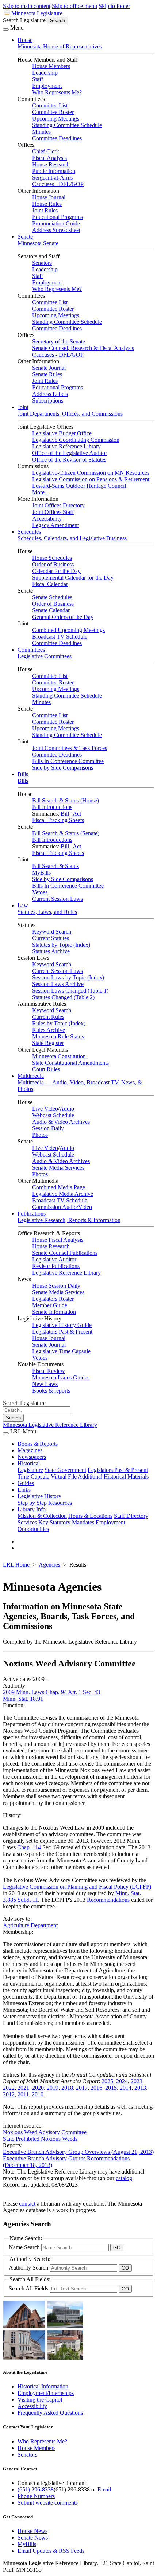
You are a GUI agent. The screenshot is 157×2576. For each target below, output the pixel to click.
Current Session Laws (58, 899)
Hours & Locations (90, 1516)
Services (27, 1522)
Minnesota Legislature (37, 13)
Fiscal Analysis (49, 158)
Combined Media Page (59, 1187)
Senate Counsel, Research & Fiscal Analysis (83, 348)
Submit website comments (48, 2503)
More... (41, 492)
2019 (53, 2088)
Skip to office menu (74, 6)
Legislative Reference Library (66, 446)
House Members (51, 66)
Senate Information (54, 1312)
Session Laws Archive (58, 984)
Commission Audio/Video (62, 1207)
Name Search (25, 2247)
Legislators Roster (53, 1299)
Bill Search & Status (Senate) (66, 833)
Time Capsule (33, 1477)
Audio (67, 1109)
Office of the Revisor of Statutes (69, 460)
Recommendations (108, 1900)
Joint (23, 407)
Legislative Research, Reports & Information (69, 1220)
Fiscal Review (49, 1371)
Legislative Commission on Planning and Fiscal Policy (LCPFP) (77, 1887)
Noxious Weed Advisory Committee (45, 2132)
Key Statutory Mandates (66, 1522)
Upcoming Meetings (56, 119)
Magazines (30, 1450)
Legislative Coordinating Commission (76, 440)
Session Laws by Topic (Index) (68, 977)
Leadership (45, 73)
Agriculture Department (30, 1925)
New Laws (45, 1384)
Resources (60, 1503)
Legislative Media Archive (63, 1194)
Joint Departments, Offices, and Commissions (70, 414)
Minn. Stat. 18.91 (23, 1699)
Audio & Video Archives (61, 1122)
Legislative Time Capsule (61, 1351)
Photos (40, 1135)
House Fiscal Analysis (58, 1240)
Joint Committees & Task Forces (70, 748)
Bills (23, 774)
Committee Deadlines (57, 138)
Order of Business (53, 564)
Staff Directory (131, 1516)
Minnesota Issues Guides (61, 1377)
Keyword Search (52, 932)
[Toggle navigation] (6, 30)
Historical (29, 1463)
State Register (48, 1043)
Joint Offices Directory (58, 505)
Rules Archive (49, 1030)
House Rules (47, 204)
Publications (32, 1214)
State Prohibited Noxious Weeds (40, 2139)
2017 (82, 2088)
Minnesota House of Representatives (60, 46)
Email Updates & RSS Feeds (51, 2551)
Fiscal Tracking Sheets (58, 820)
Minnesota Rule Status (58, 1036)
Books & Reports (38, 1444)
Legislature (30, 1470)
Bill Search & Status (55, 866)
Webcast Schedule (53, 1115)
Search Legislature (24, 20)
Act (77, 814)
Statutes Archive (51, 951)
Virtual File (64, 1477)
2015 (111, 2088)
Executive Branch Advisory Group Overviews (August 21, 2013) (78, 2152)
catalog (124, 2178)
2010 (38, 2094)
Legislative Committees (45, 656)
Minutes (41, 132)
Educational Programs (58, 217)
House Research (51, 164)
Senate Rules (47, 374)
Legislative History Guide (62, 1325)
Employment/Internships (46, 2393)
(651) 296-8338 (36, 2489)
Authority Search (29, 2268)
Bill (65, 814)
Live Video (45, 1109)
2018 (67, 2088)
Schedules (29, 532)
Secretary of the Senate (59, 341)
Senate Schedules (52, 597)
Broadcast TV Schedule (60, 637)
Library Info (32, 1509)
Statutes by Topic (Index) (61, 945)
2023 (137, 2081)
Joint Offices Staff (53, 512)
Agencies (49, 1565)
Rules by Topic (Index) (59, 1023)
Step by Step (32, 1503)
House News (32, 2531)
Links (24, 1490)
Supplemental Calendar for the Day (73, 578)
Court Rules (46, 1069)
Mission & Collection (42, 1516)
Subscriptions (48, 400)
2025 (107, 2081)
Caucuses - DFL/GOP (58, 184)
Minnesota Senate (38, 243)
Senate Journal (49, 368)
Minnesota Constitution (59, 1056)
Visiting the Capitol (40, 2400)
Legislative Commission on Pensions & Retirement (91, 479)
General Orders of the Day (63, 617)
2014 (126, 2088)
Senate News (33, 2538)
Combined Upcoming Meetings (68, 630)
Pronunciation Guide (56, 223)
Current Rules (48, 1017)
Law (23, 905)
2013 (140, 2088)
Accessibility (47, 519)
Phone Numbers (36, 2496)
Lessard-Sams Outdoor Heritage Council (79, 486)
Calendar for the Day (56, 571)
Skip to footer (114, 6)
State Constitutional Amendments (70, 1063)
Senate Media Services (58, 1168)
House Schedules (52, 558)
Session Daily (48, 1128)
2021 (23, 2088)
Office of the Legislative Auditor (70, 453)
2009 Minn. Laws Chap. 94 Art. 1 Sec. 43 (51, 1692)
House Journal (49, 197)
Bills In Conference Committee (68, 761)
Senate (25, 237)
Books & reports (51, 1391)
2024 (122, 2081)
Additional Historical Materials (113, 1477)
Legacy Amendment (55, 525)
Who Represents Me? (57, 92)
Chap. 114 (29, 1847)
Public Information (54, 171)
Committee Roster (53, 112)
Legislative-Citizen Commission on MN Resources (91, 473)
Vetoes (40, 892)
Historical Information (43, 2386)
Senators (42, 263)
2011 (23, 2094)
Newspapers (32, 1457)
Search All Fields (29, 2288)
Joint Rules (45, 210)
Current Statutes (51, 938)
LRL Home (16, 1565)
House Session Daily (56, 1286)
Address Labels (50, 394)
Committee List (50, 105)
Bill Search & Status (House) (66, 800)
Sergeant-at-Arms (52, 178)
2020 (38, 2088)
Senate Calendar (51, 610)
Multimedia (31, 1076)
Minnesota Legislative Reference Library (50, 1425)
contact (27, 2204)
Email (104, 2489)
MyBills (41, 873)
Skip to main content (27, 6)
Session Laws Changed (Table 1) (70, 991)
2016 (96, 2088)
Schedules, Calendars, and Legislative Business (72, 538)
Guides (26, 1483)
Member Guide (50, 1305)
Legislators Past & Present (62, 1332)
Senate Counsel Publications (65, 1253)
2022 (9, 2088)
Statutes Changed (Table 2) (63, 997)
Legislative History (39, 1496)
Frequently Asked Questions (50, 2413)
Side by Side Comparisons (63, 768)
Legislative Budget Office (62, 433)
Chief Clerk (46, 151)
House (25, 40)
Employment (47, 86)
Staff (38, 79)
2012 (9, 2094)
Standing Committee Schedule (67, 125)
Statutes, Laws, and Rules (47, 912)
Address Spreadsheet (56, 230)
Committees (31, 650)
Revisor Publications (56, 1266)
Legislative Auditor (54, 1259)
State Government (65, 1470)
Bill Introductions (52, 807)
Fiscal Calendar (50, 584)
